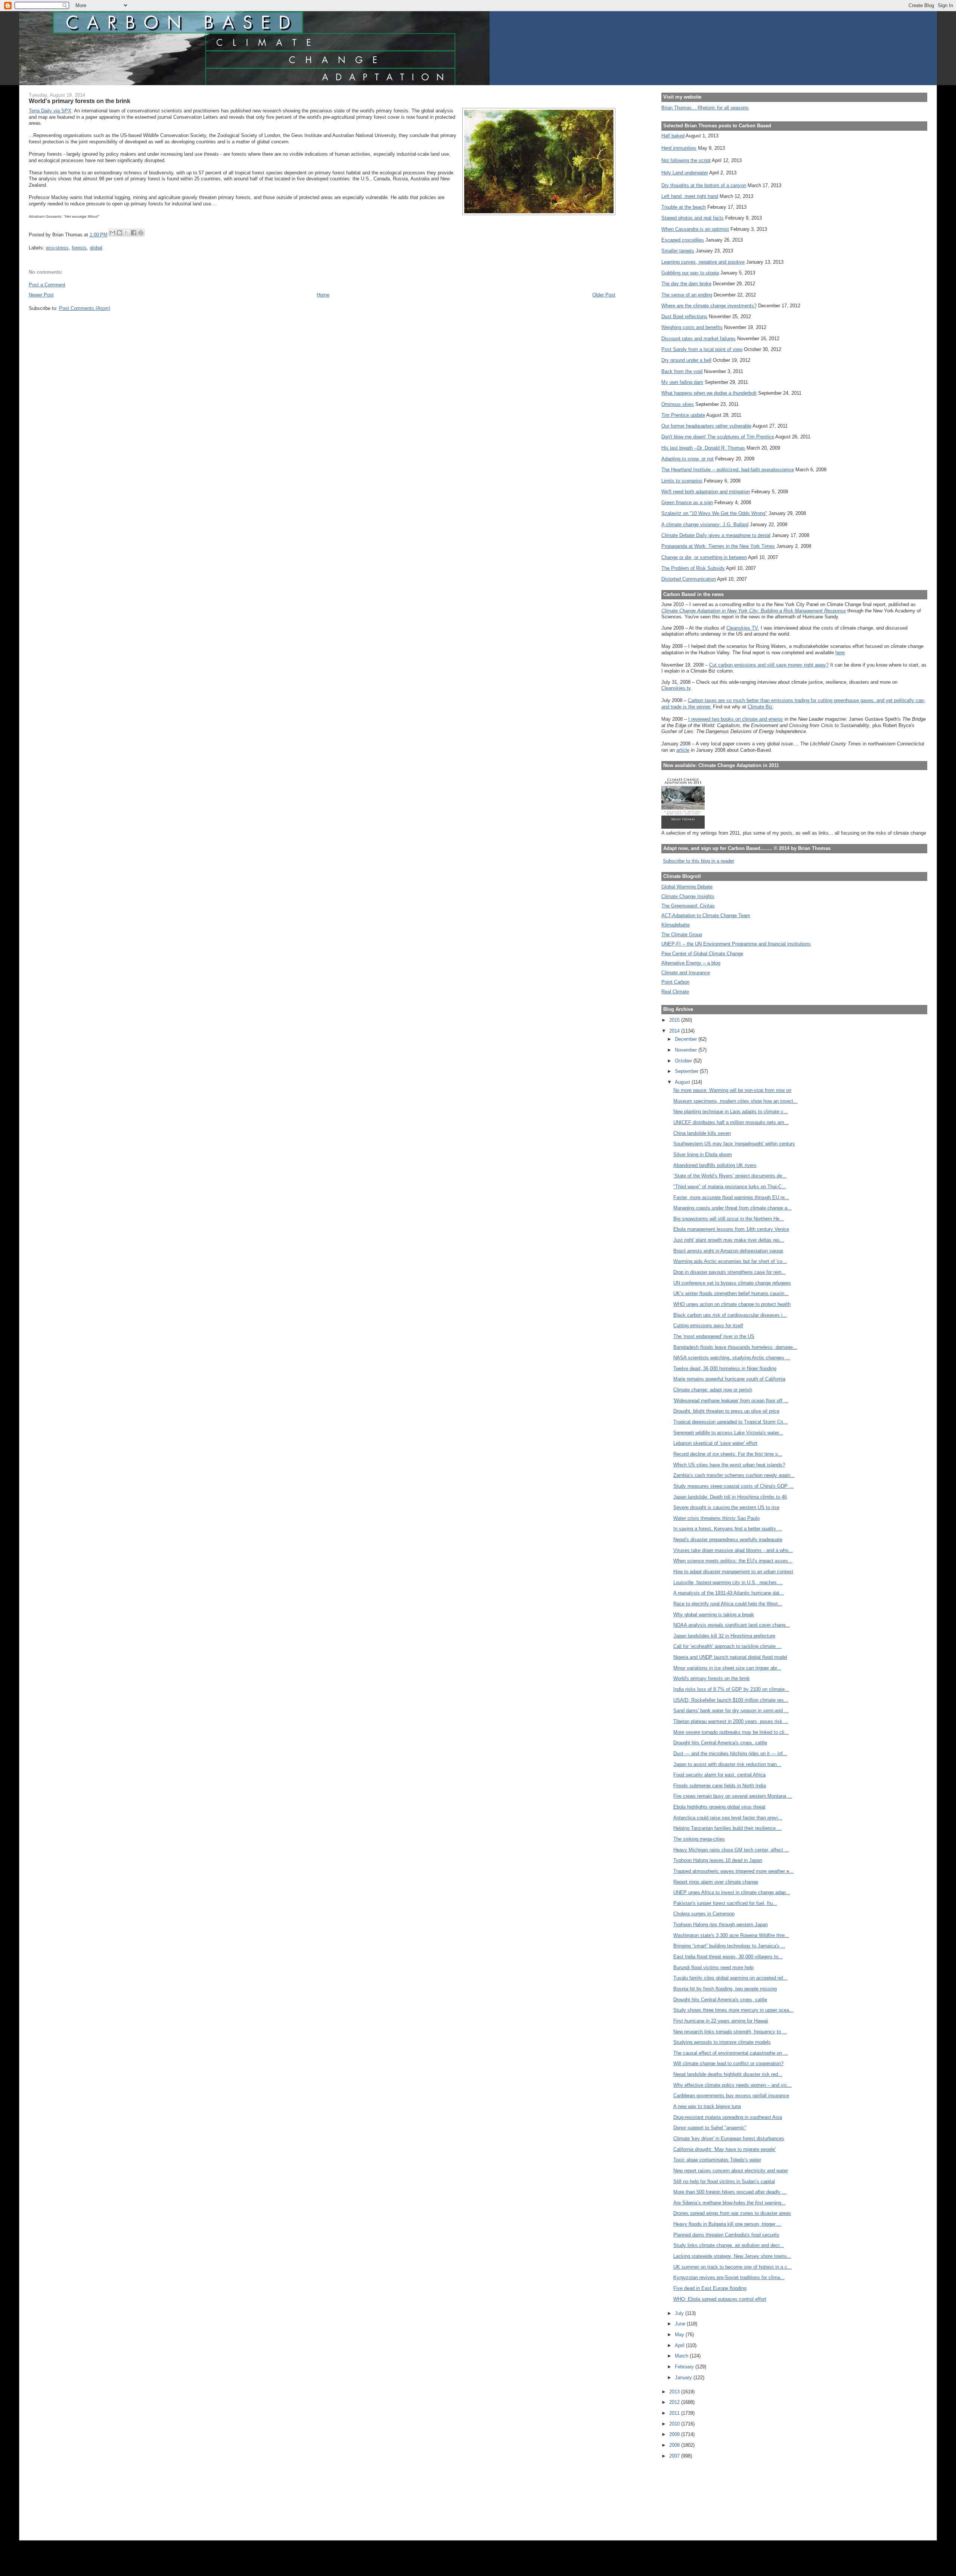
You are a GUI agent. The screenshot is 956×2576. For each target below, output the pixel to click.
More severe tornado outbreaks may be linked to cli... (731, 1732)
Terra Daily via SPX (50, 111)
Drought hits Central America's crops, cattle (720, 1743)
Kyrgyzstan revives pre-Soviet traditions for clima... (729, 2277)
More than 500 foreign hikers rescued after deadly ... (730, 2192)
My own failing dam (682, 382)
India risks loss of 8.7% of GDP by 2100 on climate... (731, 1689)
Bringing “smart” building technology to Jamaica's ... (729, 1946)
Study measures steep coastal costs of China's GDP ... (733, 1486)
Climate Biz (760, 707)
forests (79, 248)
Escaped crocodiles (683, 240)
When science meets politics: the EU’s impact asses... (733, 1561)
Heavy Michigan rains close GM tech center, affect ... (731, 1850)
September (687, 1071)
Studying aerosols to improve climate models (722, 2042)
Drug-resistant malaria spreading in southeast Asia (728, 2117)
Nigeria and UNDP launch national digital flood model (730, 1657)
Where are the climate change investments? (709, 306)
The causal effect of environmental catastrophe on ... (731, 2053)
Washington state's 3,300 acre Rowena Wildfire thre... (731, 1935)
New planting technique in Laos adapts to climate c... (731, 1112)
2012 (675, 2402)
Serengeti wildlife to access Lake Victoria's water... (728, 1433)
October (684, 1061)
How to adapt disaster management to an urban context (733, 1572)
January (684, 2378)
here (840, 653)
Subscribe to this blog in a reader (699, 861)
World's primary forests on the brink (712, 1678)
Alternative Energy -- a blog (691, 963)
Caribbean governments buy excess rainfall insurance (731, 2096)
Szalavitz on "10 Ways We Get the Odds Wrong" (714, 513)
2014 (675, 1031)
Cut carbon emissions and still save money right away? (769, 665)
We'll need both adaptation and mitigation (706, 492)
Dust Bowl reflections (684, 316)
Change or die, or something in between (704, 557)
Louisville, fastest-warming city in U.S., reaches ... (728, 1582)
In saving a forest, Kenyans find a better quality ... (728, 1529)
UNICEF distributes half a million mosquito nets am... (731, 1122)
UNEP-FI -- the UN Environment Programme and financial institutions (736, 944)
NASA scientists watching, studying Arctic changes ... (732, 1358)
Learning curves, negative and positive (703, 262)
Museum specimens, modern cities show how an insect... (735, 1101)
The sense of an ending (687, 295)
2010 (675, 2424)
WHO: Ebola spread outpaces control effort (720, 2299)
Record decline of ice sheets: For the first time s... (728, 1454)
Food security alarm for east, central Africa (719, 1775)
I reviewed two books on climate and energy (736, 719)
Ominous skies (678, 404)
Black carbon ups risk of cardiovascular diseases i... (730, 1315)
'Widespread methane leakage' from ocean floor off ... (731, 1401)
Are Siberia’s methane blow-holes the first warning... (730, 2203)
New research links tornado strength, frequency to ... (730, 2032)
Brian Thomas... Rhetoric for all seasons (705, 108)
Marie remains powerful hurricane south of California (729, 1379)
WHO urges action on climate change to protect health (732, 1304)
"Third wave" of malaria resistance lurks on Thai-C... (730, 1187)
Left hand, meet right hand (690, 196)
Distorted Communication (689, 579)
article (683, 750)
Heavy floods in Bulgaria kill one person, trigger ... (727, 2224)
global (96, 248)
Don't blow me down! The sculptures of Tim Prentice (718, 437)
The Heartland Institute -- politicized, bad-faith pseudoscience (728, 470)
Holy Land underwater (685, 173)
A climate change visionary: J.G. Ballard (705, 524)
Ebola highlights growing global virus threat (719, 1807)
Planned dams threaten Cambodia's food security (726, 2235)
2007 (675, 2456)
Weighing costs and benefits (692, 327)
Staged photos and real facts (693, 218)
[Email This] (112, 233)
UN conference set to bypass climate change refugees (732, 1283)
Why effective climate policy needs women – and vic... (732, 2085)
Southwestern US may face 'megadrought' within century (734, 1144)
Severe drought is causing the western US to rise (726, 1507)
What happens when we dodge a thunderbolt (709, 393)
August (683, 1082)
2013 (675, 2392)
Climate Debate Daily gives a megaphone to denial (716, 535)
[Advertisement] (695, 2495)
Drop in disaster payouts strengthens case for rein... (730, 1272)
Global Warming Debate (687, 887)
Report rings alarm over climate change (716, 1882)
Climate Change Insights (688, 896)
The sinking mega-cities (699, 1839)
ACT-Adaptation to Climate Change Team (706, 915)
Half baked (673, 136)
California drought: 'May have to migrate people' (724, 2149)
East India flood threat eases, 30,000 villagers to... (728, 1957)
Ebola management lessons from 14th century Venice (731, 1229)
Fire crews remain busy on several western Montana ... (733, 1796)
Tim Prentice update (683, 415)
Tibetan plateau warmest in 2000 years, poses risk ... (731, 1721)
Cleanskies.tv (676, 688)
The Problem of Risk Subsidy (693, 568)
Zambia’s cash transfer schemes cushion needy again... (734, 1475)
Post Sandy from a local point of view (702, 349)
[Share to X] (127, 233)
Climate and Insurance (686, 973)
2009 (675, 2434)
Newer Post (41, 295)
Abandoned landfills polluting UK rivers (715, 1165)
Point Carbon (675, 982)
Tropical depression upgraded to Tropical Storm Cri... (730, 1422)
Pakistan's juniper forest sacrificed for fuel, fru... (725, 1903)
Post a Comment (47, 285)
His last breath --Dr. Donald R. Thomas (703, 448)
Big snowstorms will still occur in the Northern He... (729, 1219)
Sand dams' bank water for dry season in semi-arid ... (731, 1711)
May (680, 2335)
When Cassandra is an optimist (695, 229)
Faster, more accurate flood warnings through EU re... (731, 1197)
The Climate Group (682, 935)
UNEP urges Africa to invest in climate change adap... (732, 1892)
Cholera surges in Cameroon (704, 1914)
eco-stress (57, 248)
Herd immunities (679, 148)
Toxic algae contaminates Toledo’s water (717, 2160)
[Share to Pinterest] (141, 233)
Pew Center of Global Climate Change (702, 954)
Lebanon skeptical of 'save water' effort (715, 1443)
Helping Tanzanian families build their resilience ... (727, 1828)
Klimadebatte (676, 925)
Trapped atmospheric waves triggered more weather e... (733, 1871)
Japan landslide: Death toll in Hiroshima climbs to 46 (730, 1497)
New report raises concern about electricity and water (731, 2171)
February (685, 2367)
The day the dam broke (686, 284)
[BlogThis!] (119, 233)
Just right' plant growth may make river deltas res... (729, 1240)
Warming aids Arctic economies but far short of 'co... (730, 1261)
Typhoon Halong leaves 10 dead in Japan (718, 1860)
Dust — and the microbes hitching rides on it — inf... (730, 1753)
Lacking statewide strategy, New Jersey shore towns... (732, 2256)
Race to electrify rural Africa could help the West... (728, 1604)
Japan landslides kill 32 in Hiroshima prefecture (724, 1636)
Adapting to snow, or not (687, 459)
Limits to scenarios (682, 481)
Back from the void (682, 371)
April (680, 2345)
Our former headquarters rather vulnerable (706, 426)
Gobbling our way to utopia (690, 273)
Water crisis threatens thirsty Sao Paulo (716, 1518)
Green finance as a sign (687, 502)
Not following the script (686, 160)
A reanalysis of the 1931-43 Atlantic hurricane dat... (729, 1593)
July (680, 2313)
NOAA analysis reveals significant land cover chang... (732, 1625)
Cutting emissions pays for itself (708, 1326)
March (682, 2356)
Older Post (604, 295)
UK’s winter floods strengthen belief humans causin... (731, 1293)
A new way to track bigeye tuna (707, 2106)
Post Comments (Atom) (85, 308)
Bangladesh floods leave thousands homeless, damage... (735, 1347)
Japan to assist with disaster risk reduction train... (727, 1764)
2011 (675, 2413)
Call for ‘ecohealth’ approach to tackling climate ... (727, 1646)
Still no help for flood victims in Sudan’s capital (724, 2181)
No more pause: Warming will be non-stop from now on (732, 1090)
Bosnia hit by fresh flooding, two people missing (725, 1989)
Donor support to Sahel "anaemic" (710, 2128)
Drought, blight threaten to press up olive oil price (726, 1411)
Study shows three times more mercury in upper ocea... (733, 2010)
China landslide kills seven (702, 1133)
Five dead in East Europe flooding (710, 2288)
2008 (675, 2445)
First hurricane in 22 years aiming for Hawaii (721, 2021)
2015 (675, 1020)
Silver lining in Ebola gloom (703, 1154)
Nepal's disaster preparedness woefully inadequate (728, 1540)
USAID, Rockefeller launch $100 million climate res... (731, 1700)
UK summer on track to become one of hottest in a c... (732, 2267)
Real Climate (675, 992)
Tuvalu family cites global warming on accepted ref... (730, 1978)
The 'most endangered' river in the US (714, 1336)
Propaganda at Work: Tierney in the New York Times (718, 546)
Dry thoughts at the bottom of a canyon (704, 185)
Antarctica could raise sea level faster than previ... (728, 1818)
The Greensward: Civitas (688, 906)
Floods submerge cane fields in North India (720, 1786)
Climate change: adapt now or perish (713, 1390)
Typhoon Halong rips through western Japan (721, 1925)
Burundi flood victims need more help (713, 1967)
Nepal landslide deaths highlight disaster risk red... (728, 2074)
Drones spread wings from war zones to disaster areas (732, 2213)
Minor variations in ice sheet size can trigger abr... (727, 1668)
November (687, 1050)
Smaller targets (678, 251)
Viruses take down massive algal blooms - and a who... (733, 1550)
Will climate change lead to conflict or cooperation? (728, 2063)
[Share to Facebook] (134, 233)
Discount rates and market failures (699, 339)
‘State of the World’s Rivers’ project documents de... (730, 1176)
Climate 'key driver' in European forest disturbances (729, 2139)
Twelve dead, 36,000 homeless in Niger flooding (725, 1368)
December (687, 1039)
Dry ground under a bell (686, 360)
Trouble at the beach (684, 207)
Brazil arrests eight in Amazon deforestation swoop (728, 1251)
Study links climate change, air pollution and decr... (729, 2245)
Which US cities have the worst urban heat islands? (729, 1465)
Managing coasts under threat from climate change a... (732, 1208)
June (681, 2324)
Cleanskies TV (742, 628)
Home (323, 295)
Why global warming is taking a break (714, 1615)
